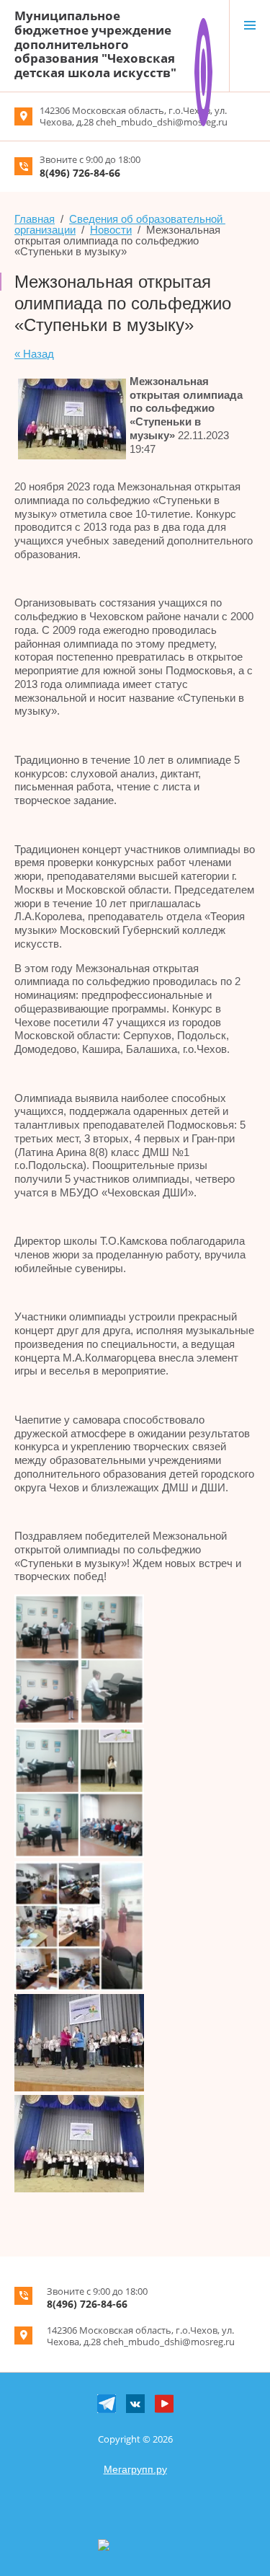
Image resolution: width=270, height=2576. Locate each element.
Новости (111, 230)
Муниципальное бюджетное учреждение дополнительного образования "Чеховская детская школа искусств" (95, 44)
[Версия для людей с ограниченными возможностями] (203, 24)
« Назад (34, 354)
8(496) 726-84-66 (80, 173)
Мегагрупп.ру (135, 2469)
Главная (35, 219)
